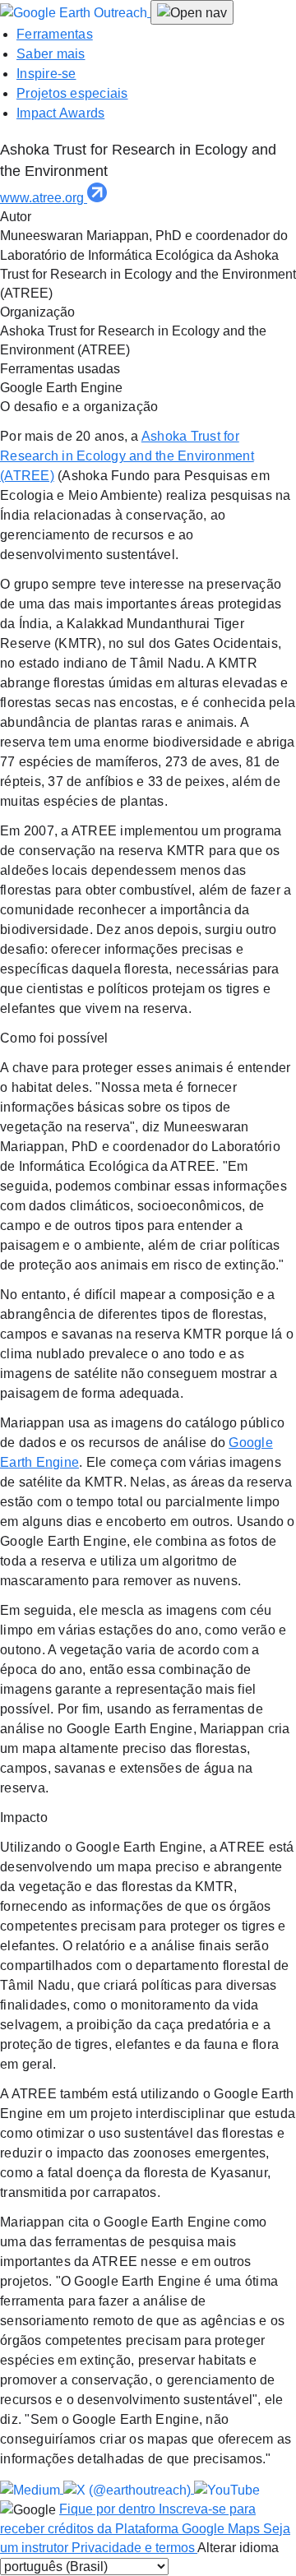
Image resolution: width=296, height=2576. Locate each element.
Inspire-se (46, 74)
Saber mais (51, 54)
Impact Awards (60, 113)
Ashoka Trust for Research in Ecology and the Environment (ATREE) (127, 456)
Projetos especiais (72, 93)
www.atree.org (44, 198)
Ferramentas (55, 34)
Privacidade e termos (134, 2548)
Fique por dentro (109, 2509)
